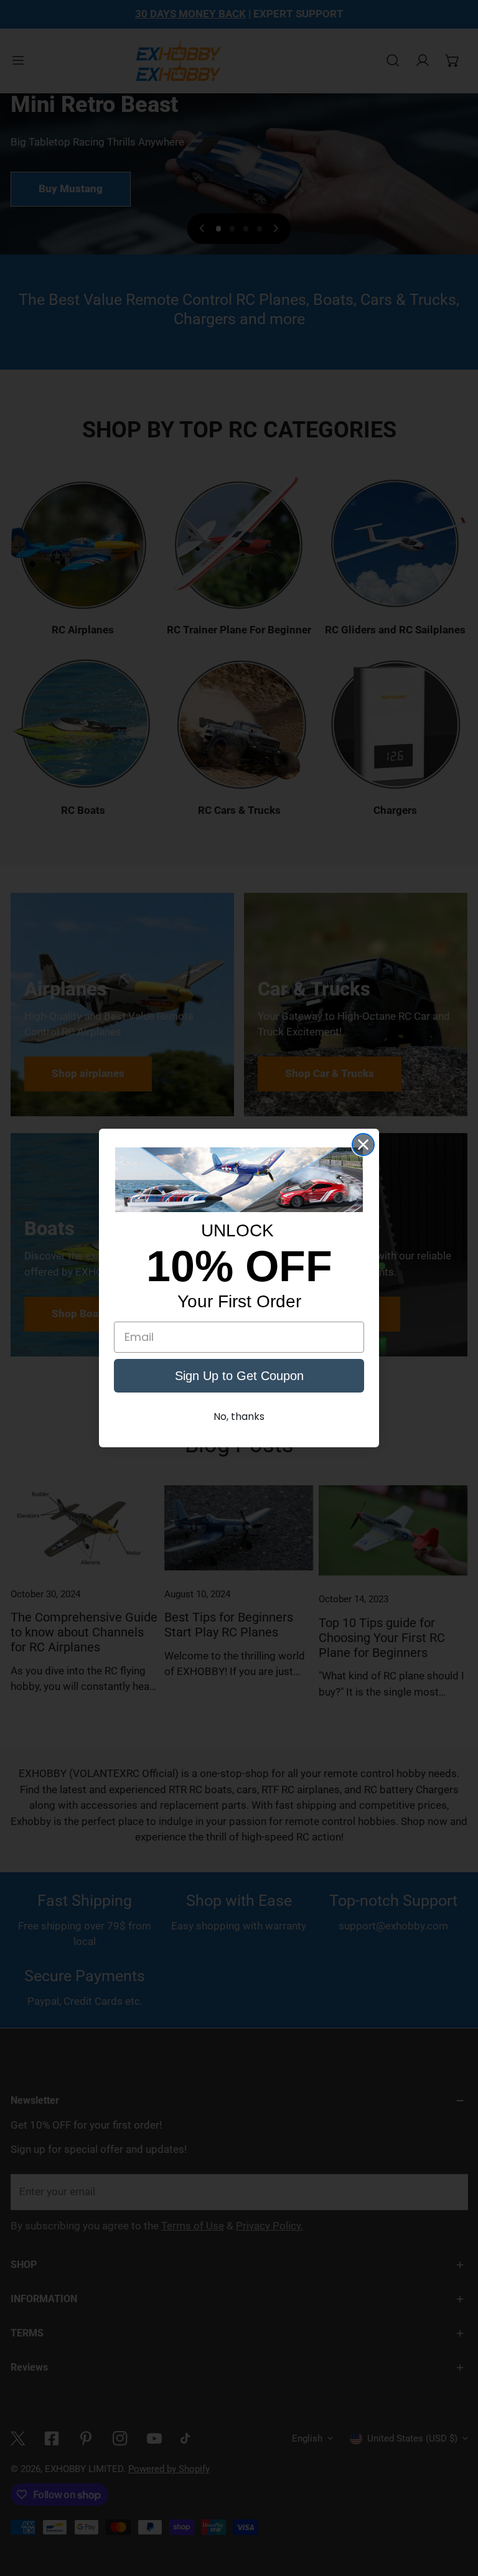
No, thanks (239, 1416)
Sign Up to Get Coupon (239, 1376)
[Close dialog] (363, 1145)
